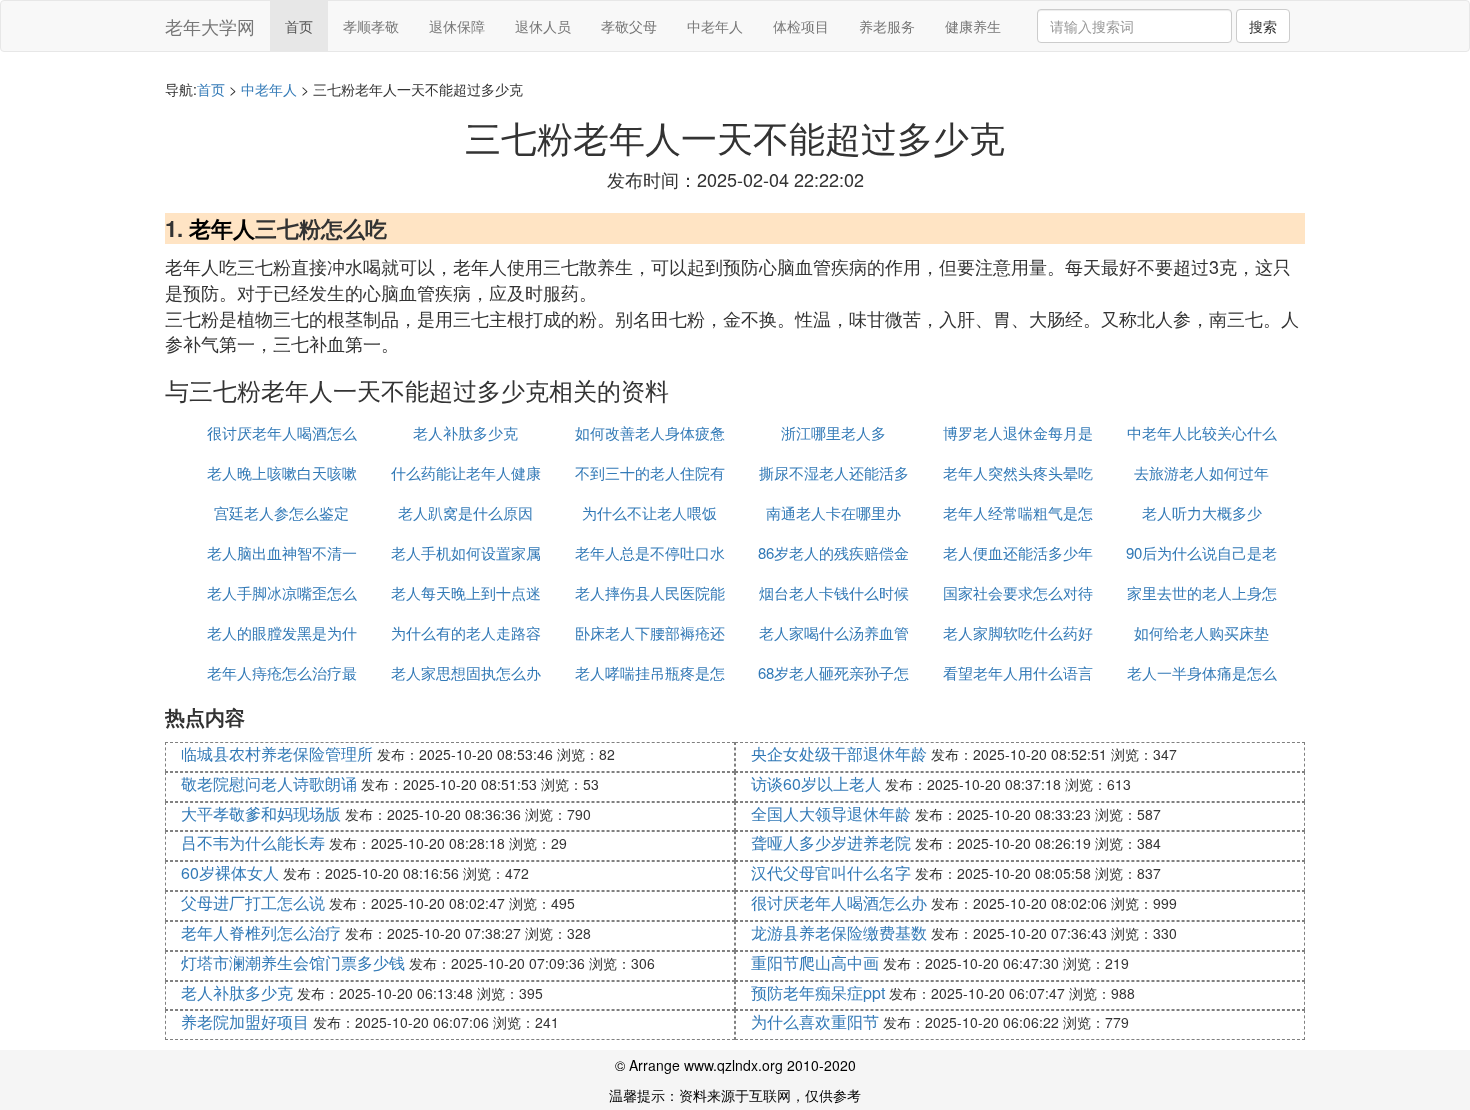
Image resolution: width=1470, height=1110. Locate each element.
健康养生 (973, 26)
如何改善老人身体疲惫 (650, 432)
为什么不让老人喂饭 (649, 512)
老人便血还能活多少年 (1018, 552)
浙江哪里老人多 (833, 432)
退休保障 (457, 26)
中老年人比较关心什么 (1202, 432)
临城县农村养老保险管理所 (277, 753)
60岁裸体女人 (230, 872)
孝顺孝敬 (371, 26)
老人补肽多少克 (465, 432)
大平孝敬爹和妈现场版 (261, 813)
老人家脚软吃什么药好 (1018, 632)
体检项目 (801, 26)
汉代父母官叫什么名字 (831, 872)
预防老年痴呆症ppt (818, 992)
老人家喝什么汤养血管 (834, 632)
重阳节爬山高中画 (815, 962)
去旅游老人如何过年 (1201, 472)
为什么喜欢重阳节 (815, 1021)
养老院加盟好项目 (245, 1021)
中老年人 (715, 26)
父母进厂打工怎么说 (253, 902)
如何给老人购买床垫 (1201, 632)
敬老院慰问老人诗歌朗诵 (269, 783)
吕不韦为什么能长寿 (253, 842)
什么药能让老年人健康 (466, 472)
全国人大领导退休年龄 (831, 813)
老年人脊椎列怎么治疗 (261, 932)
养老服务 (887, 26)
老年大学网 (210, 26)
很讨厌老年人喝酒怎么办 (839, 902)
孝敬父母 (629, 26)
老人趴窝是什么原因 (465, 512)
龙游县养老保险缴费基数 (839, 932)
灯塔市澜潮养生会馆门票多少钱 (293, 962)
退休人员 (543, 26)
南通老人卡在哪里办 (833, 512)
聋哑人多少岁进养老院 (831, 842)
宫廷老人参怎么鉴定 (281, 512)
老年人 (222, 228)
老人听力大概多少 (1202, 512)
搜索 (1263, 26)
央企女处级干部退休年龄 (839, 753)
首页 (299, 26)
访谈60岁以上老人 (816, 783)
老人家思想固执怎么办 (466, 672)
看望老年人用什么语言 (1018, 672)
